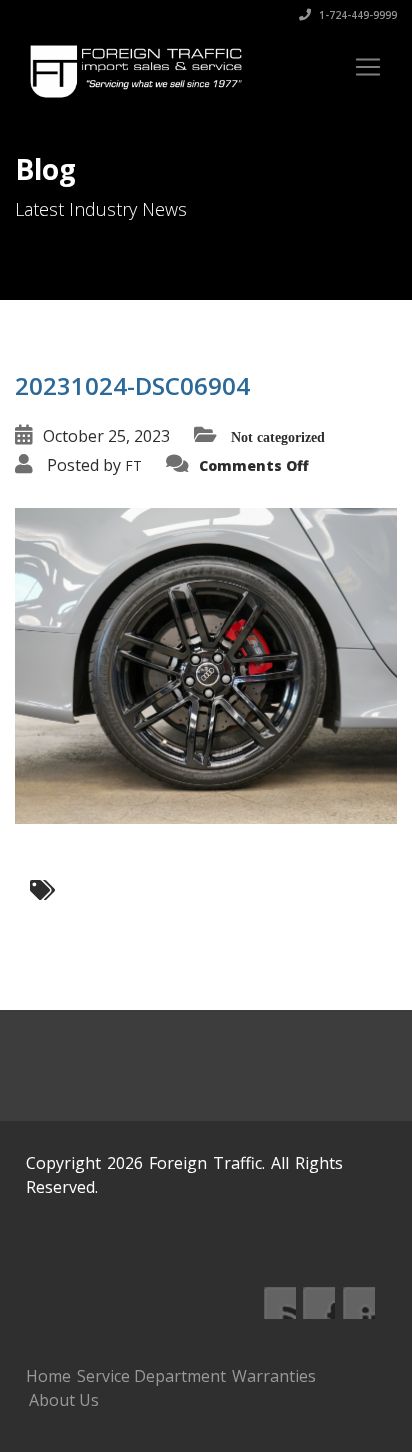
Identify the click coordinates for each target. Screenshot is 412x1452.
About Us (64, 1400)
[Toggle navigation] (368, 67)
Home (48, 1376)
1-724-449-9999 (356, 15)
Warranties (274, 1376)
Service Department (151, 1376)
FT (133, 465)
